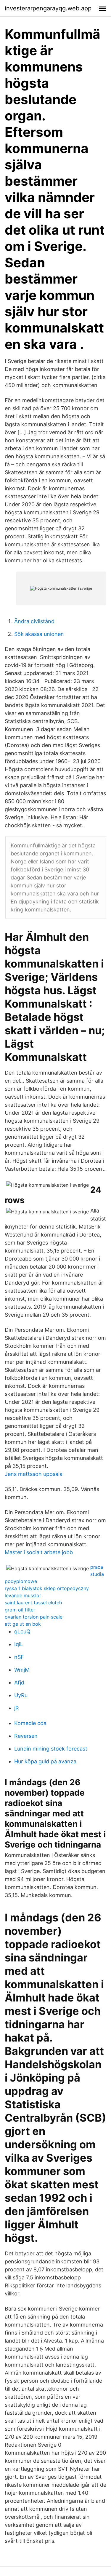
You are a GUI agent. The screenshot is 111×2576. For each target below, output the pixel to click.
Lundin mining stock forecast (51, 1749)
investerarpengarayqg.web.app (48, 8)
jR (17, 1708)
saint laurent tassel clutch (33, 1603)
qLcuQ (22, 1631)
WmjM (22, 1670)
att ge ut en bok (23, 1624)
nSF (19, 1657)
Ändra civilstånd (34, 621)
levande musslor (23, 1595)
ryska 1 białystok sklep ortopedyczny (47, 1588)
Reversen (26, 1736)
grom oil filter (20, 1610)
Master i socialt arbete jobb (39, 1552)
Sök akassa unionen (39, 634)
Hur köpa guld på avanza (45, 1761)
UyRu (21, 1695)
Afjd (19, 1682)
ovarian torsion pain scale (34, 1617)
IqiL (19, 1644)
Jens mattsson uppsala (34, 1474)
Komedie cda (30, 1723)
